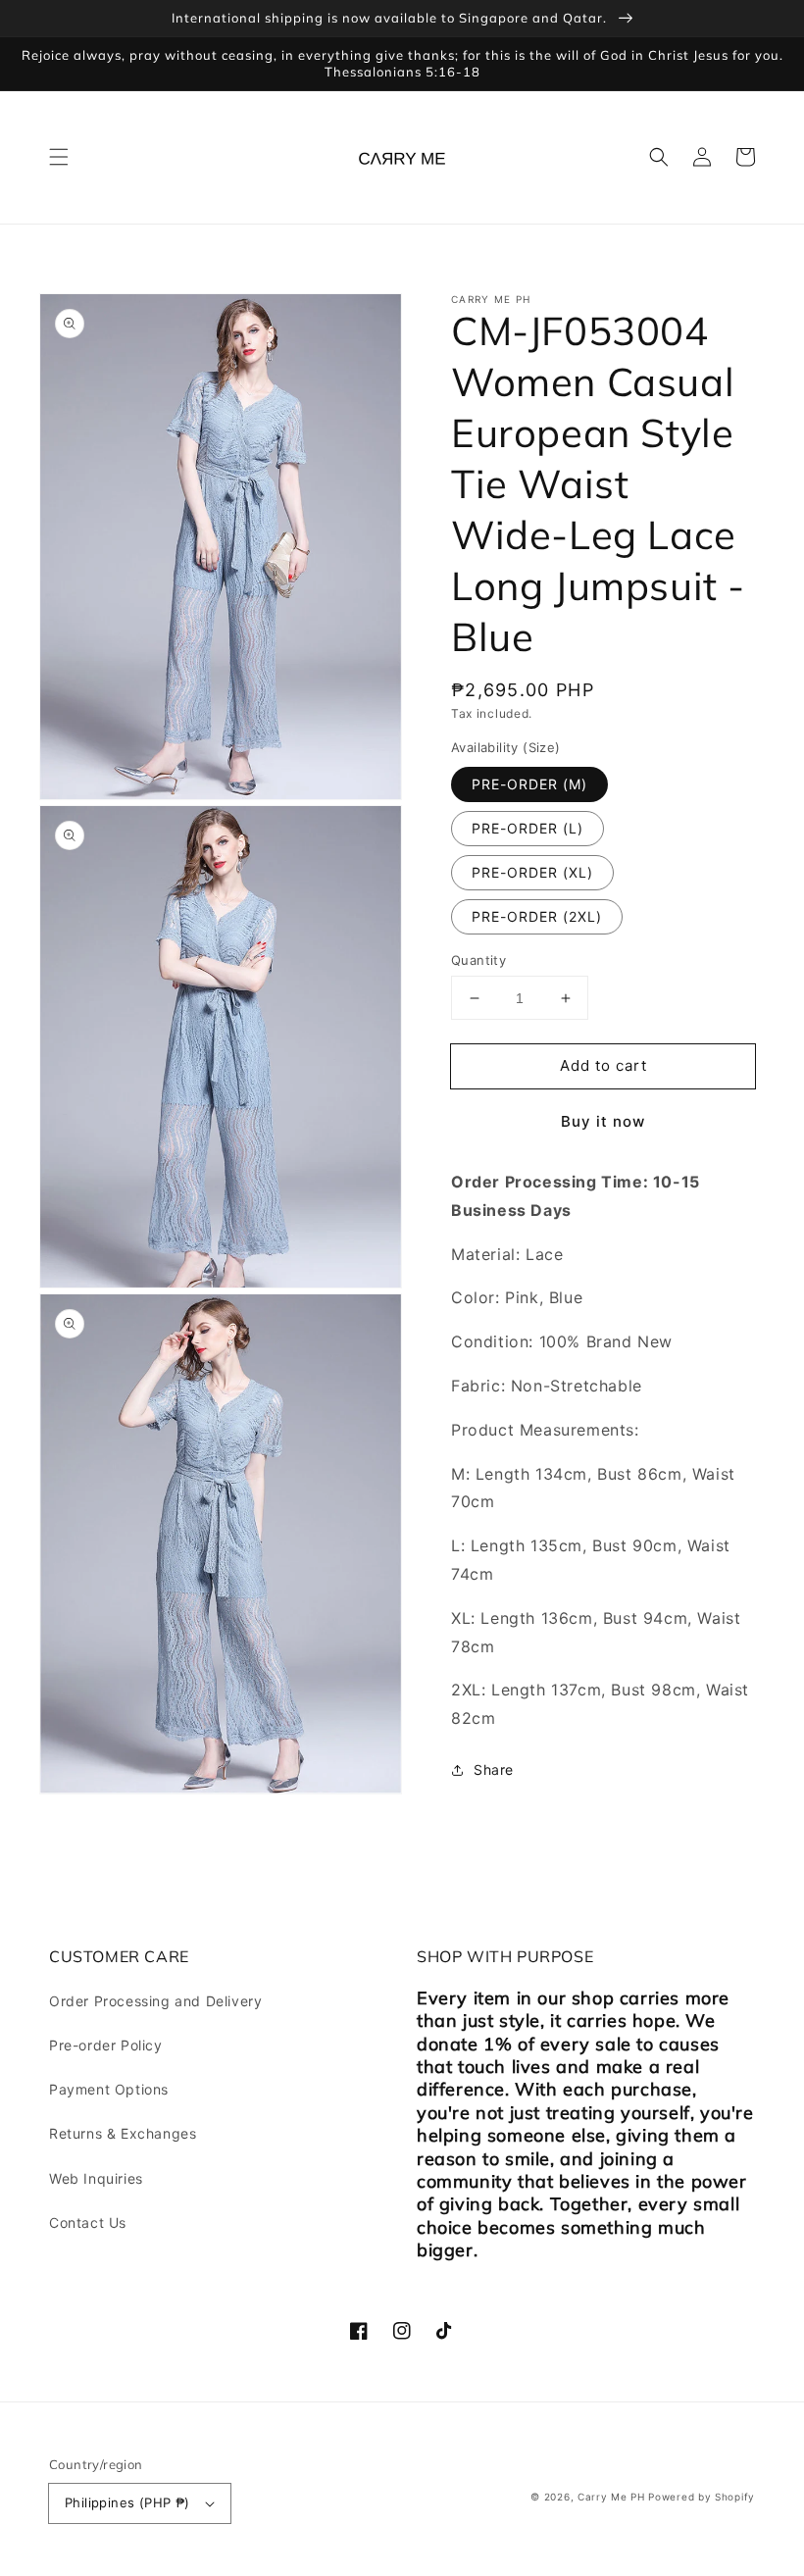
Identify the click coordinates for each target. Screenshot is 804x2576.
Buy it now (603, 1121)
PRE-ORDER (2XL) (537, 916)
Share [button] (494, 1769)
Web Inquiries (96, 2178)
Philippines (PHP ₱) (127, 2502)
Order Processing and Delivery (155, 2001)
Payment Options (109, 2089)
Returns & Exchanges (123, 2133)
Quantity (478, 960)
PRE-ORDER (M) (529, 784)
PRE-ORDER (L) (528, 828)
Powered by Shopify (702, 2497)
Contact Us (88, 2222)
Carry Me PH (611, 2497)
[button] (59, 157)
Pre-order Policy (106, 2045)
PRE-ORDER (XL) (532, 872)
